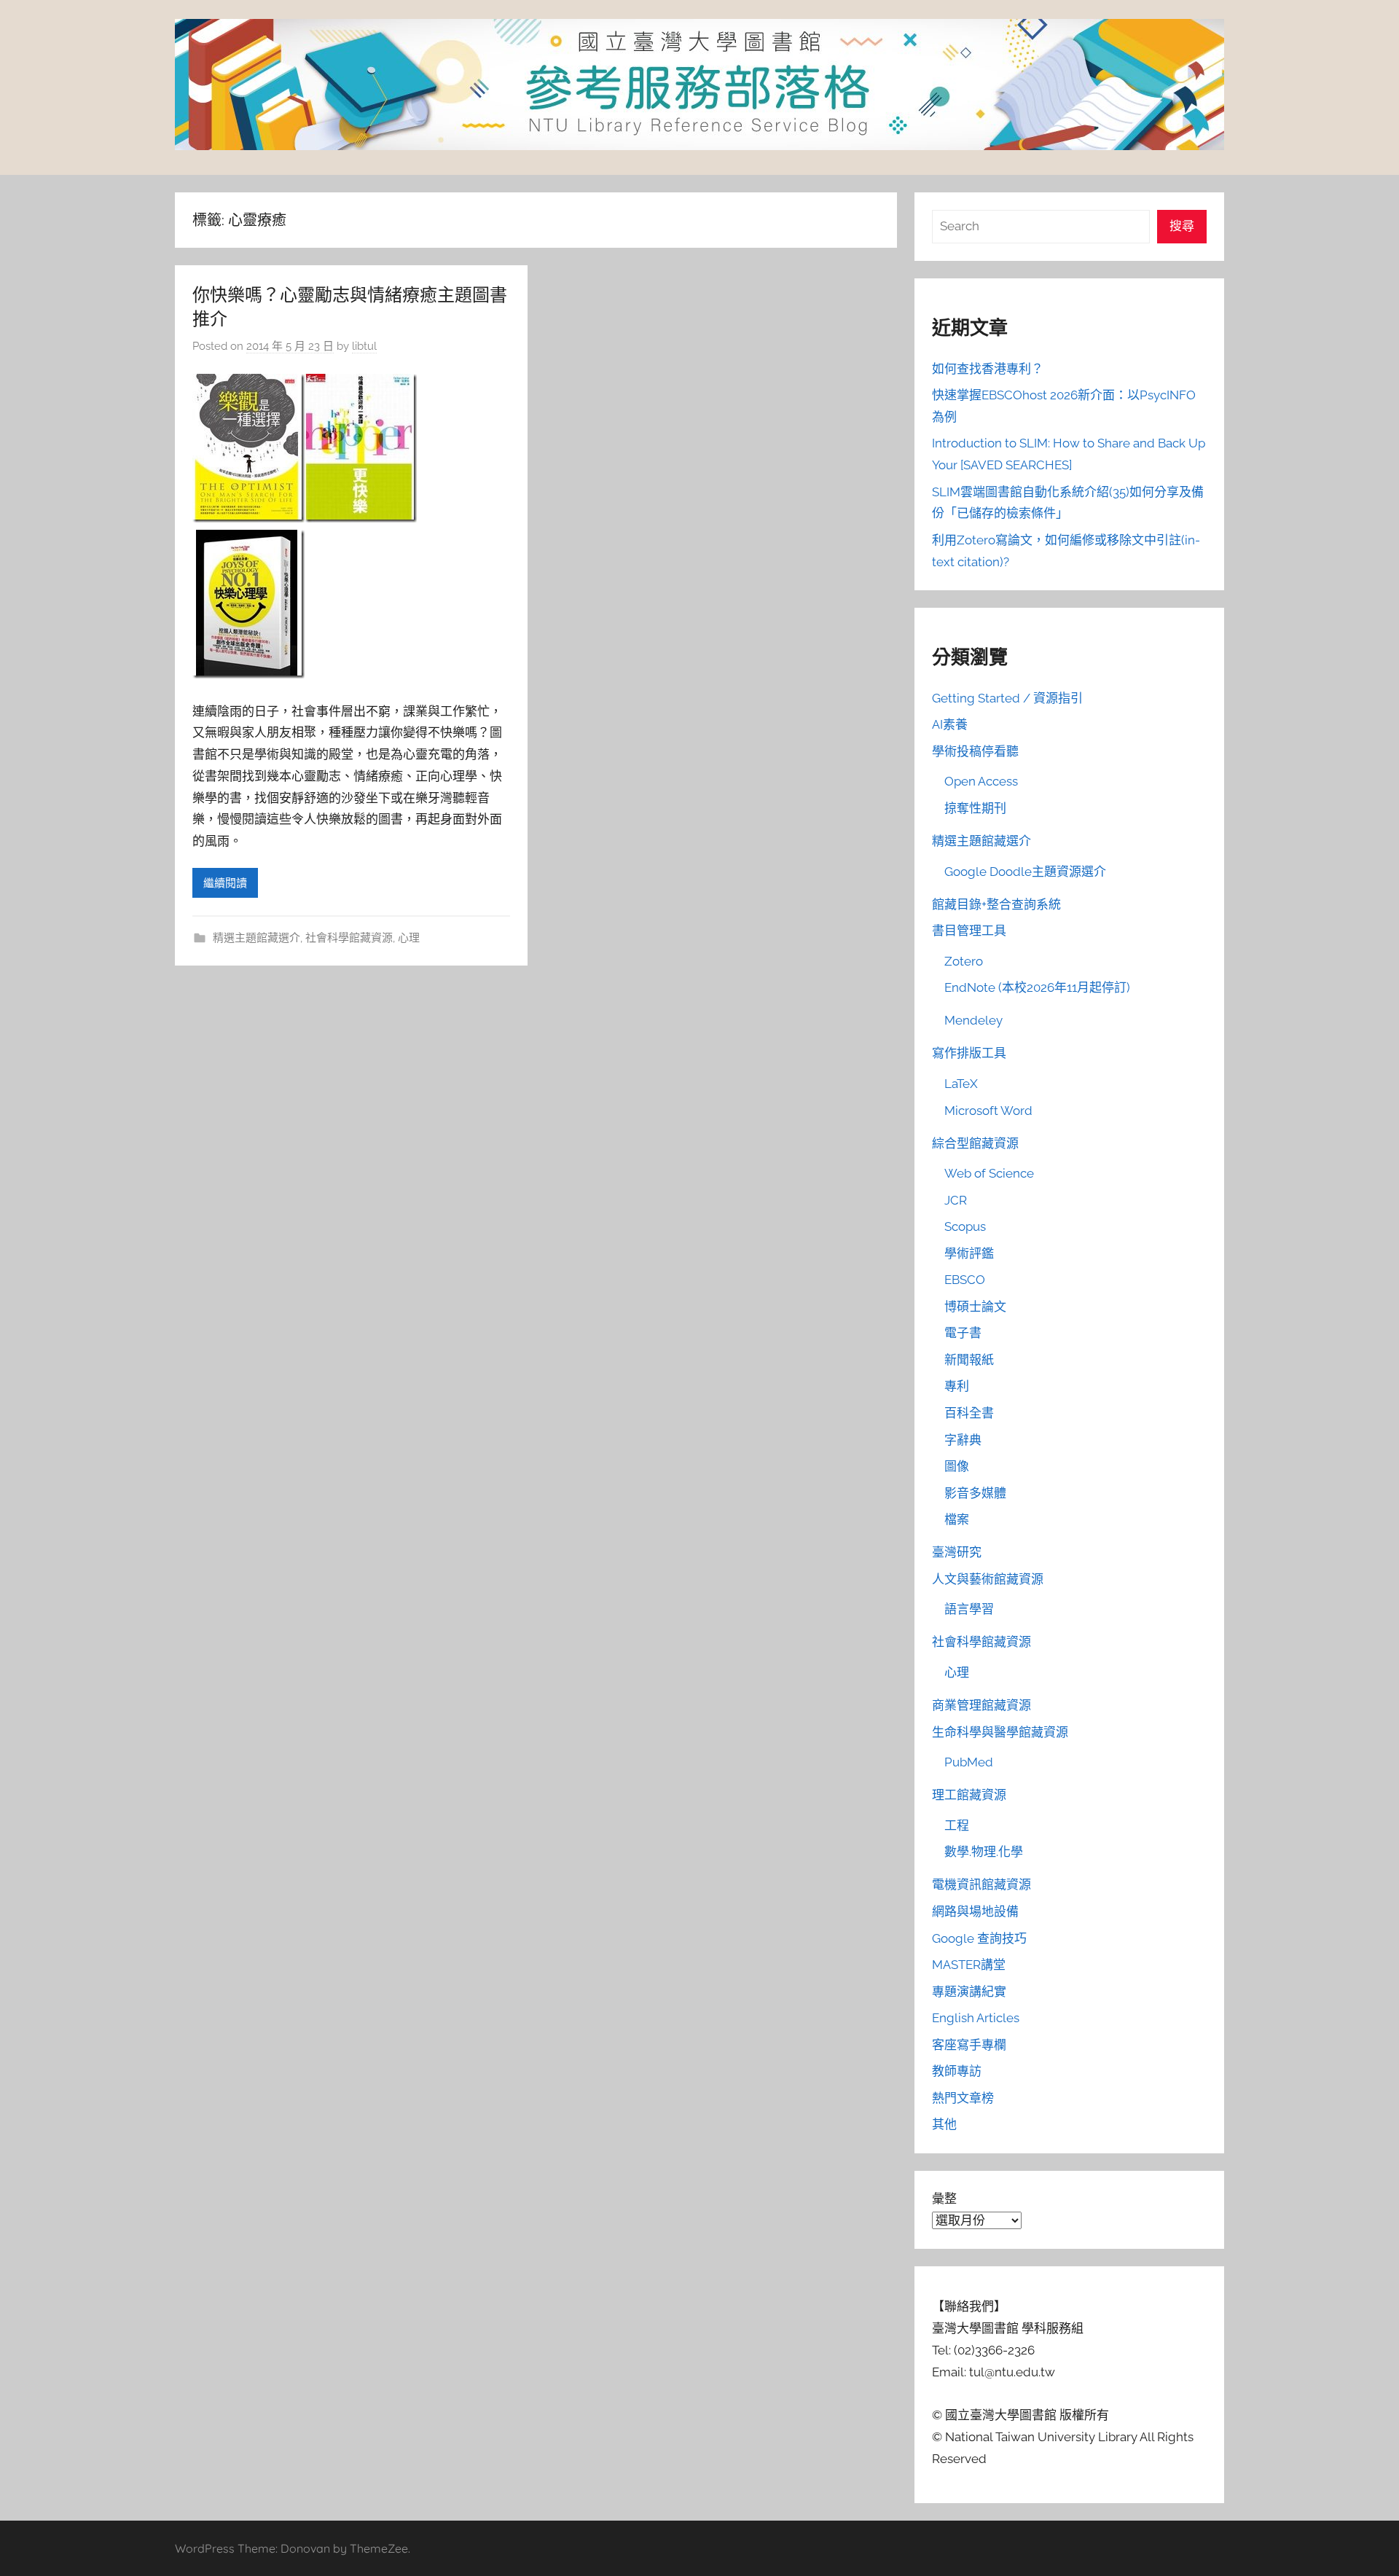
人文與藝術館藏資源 (988, 1579)
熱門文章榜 (963, 2098)
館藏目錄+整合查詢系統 (996, 904)
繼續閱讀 (225, 883)
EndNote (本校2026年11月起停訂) (1037, 987)
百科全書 (969, 1413)
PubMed (969, 1762)
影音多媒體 (975, 1493)
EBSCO (965, 1280)
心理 (409, 938)
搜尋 (1182, 226)
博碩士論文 (975, 1307)
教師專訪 (957, 2071)
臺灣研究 (957, 1552)
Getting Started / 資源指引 (1007, 698)
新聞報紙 (969, 1360)
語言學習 (969, 1609)
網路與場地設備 (975, 1911)
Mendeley (973, 1020)
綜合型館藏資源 (975, 1143)
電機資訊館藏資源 (981, 1884)
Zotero (964, 961)
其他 (944, 2124)
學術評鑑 (969, 1253)
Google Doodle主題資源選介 (1025, 872)
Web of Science (989, 1173)
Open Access (981, 781)
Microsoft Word (988, 1111)
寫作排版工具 (969, 1053)
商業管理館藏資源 (981, 1705)
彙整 (944, 2199)
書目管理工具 (969, 931)
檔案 (957, 1519)
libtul (364, 346)
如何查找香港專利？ (988, 369)
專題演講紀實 (969, 1992)
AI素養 (950, 724)
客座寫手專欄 (969, 2045)
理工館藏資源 (969, 1795)
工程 (957, 1825)
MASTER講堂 (969, 1965)
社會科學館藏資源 (349, 938)
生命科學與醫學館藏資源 (1000, 1732)
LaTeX (961, 1084)
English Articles (976, 2018)
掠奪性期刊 (975, 808)
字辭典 (963, 1440)
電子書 (963, 1333)
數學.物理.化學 (984, 1852)
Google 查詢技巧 (979, 1938)
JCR (956, 1200)
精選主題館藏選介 (256, 938)
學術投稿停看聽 (975, 751)
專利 (957, 1386)
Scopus (965, 1226)
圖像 (957, 1466)
